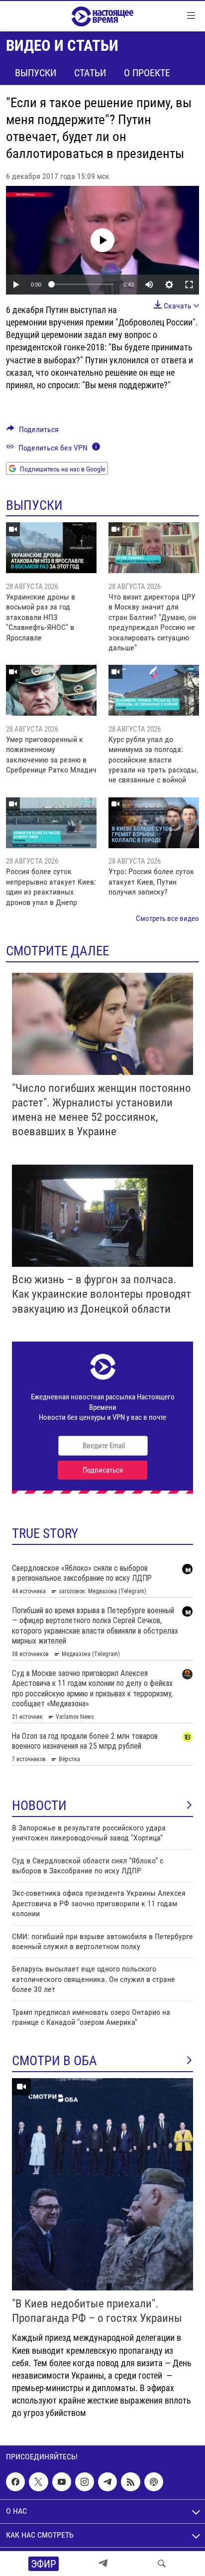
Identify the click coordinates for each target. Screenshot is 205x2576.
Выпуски (36, 73)
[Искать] (162, 2564)
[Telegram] (103, 2564)
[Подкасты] (154, 2482)
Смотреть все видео (167, 918)
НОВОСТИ (39, 1806)
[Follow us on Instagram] (85, 2482)
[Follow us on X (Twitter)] (38, 2482)
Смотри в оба (54, 2061)
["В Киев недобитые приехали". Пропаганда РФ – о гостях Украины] (102, 2184)
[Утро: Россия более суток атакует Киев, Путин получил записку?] (154, 823)
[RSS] (130, 2482)
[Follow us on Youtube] (62, 2482)
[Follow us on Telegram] (107, 2482)
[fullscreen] (189, 285)
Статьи (90, 73)
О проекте (147, 73)
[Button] (33, 432)
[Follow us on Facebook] (15, 2482)
